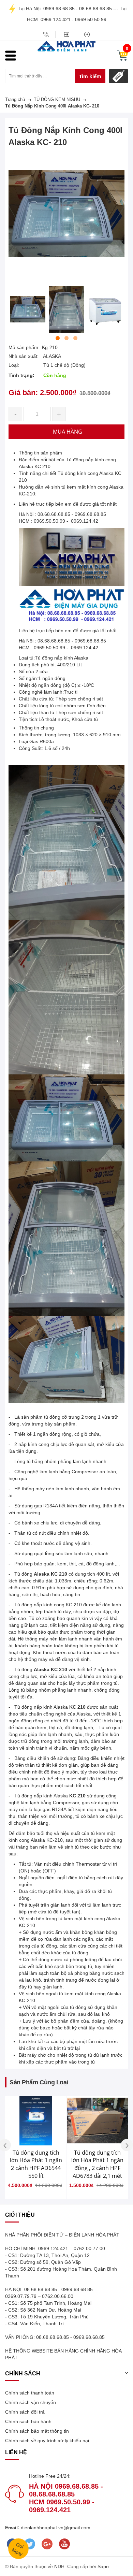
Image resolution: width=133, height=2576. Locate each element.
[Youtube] (64, 2544)
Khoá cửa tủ (85, 719)
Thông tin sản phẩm (40, 453)
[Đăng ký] (87, 34)
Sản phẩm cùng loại (39, 2082)
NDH (59, 2566)
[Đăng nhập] (66, 34)
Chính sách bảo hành (28, 2421)
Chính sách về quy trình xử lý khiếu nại (47, 2441)
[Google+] (47, 2544)
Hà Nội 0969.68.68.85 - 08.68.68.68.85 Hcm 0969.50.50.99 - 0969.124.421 (66, 2498)
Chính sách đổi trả (25, 2412)
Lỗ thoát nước (54, 719)
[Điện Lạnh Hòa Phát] (66, 46)
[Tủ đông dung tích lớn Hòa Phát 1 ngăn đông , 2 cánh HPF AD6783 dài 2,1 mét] (97, 2121)
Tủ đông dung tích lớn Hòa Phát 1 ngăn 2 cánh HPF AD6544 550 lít (36, 2164)
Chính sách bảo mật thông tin (37, 2431)
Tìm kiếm (90, 76)
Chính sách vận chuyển (31, 2402)
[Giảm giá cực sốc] (119, 76)
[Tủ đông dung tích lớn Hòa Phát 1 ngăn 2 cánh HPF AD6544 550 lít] (36, 2121)
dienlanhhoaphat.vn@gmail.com (55, 2528)
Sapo (103, 2566)
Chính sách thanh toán (30, 2393)
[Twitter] (29, 2544)
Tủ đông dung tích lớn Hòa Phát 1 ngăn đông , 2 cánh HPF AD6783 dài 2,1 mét (97, 2164)
